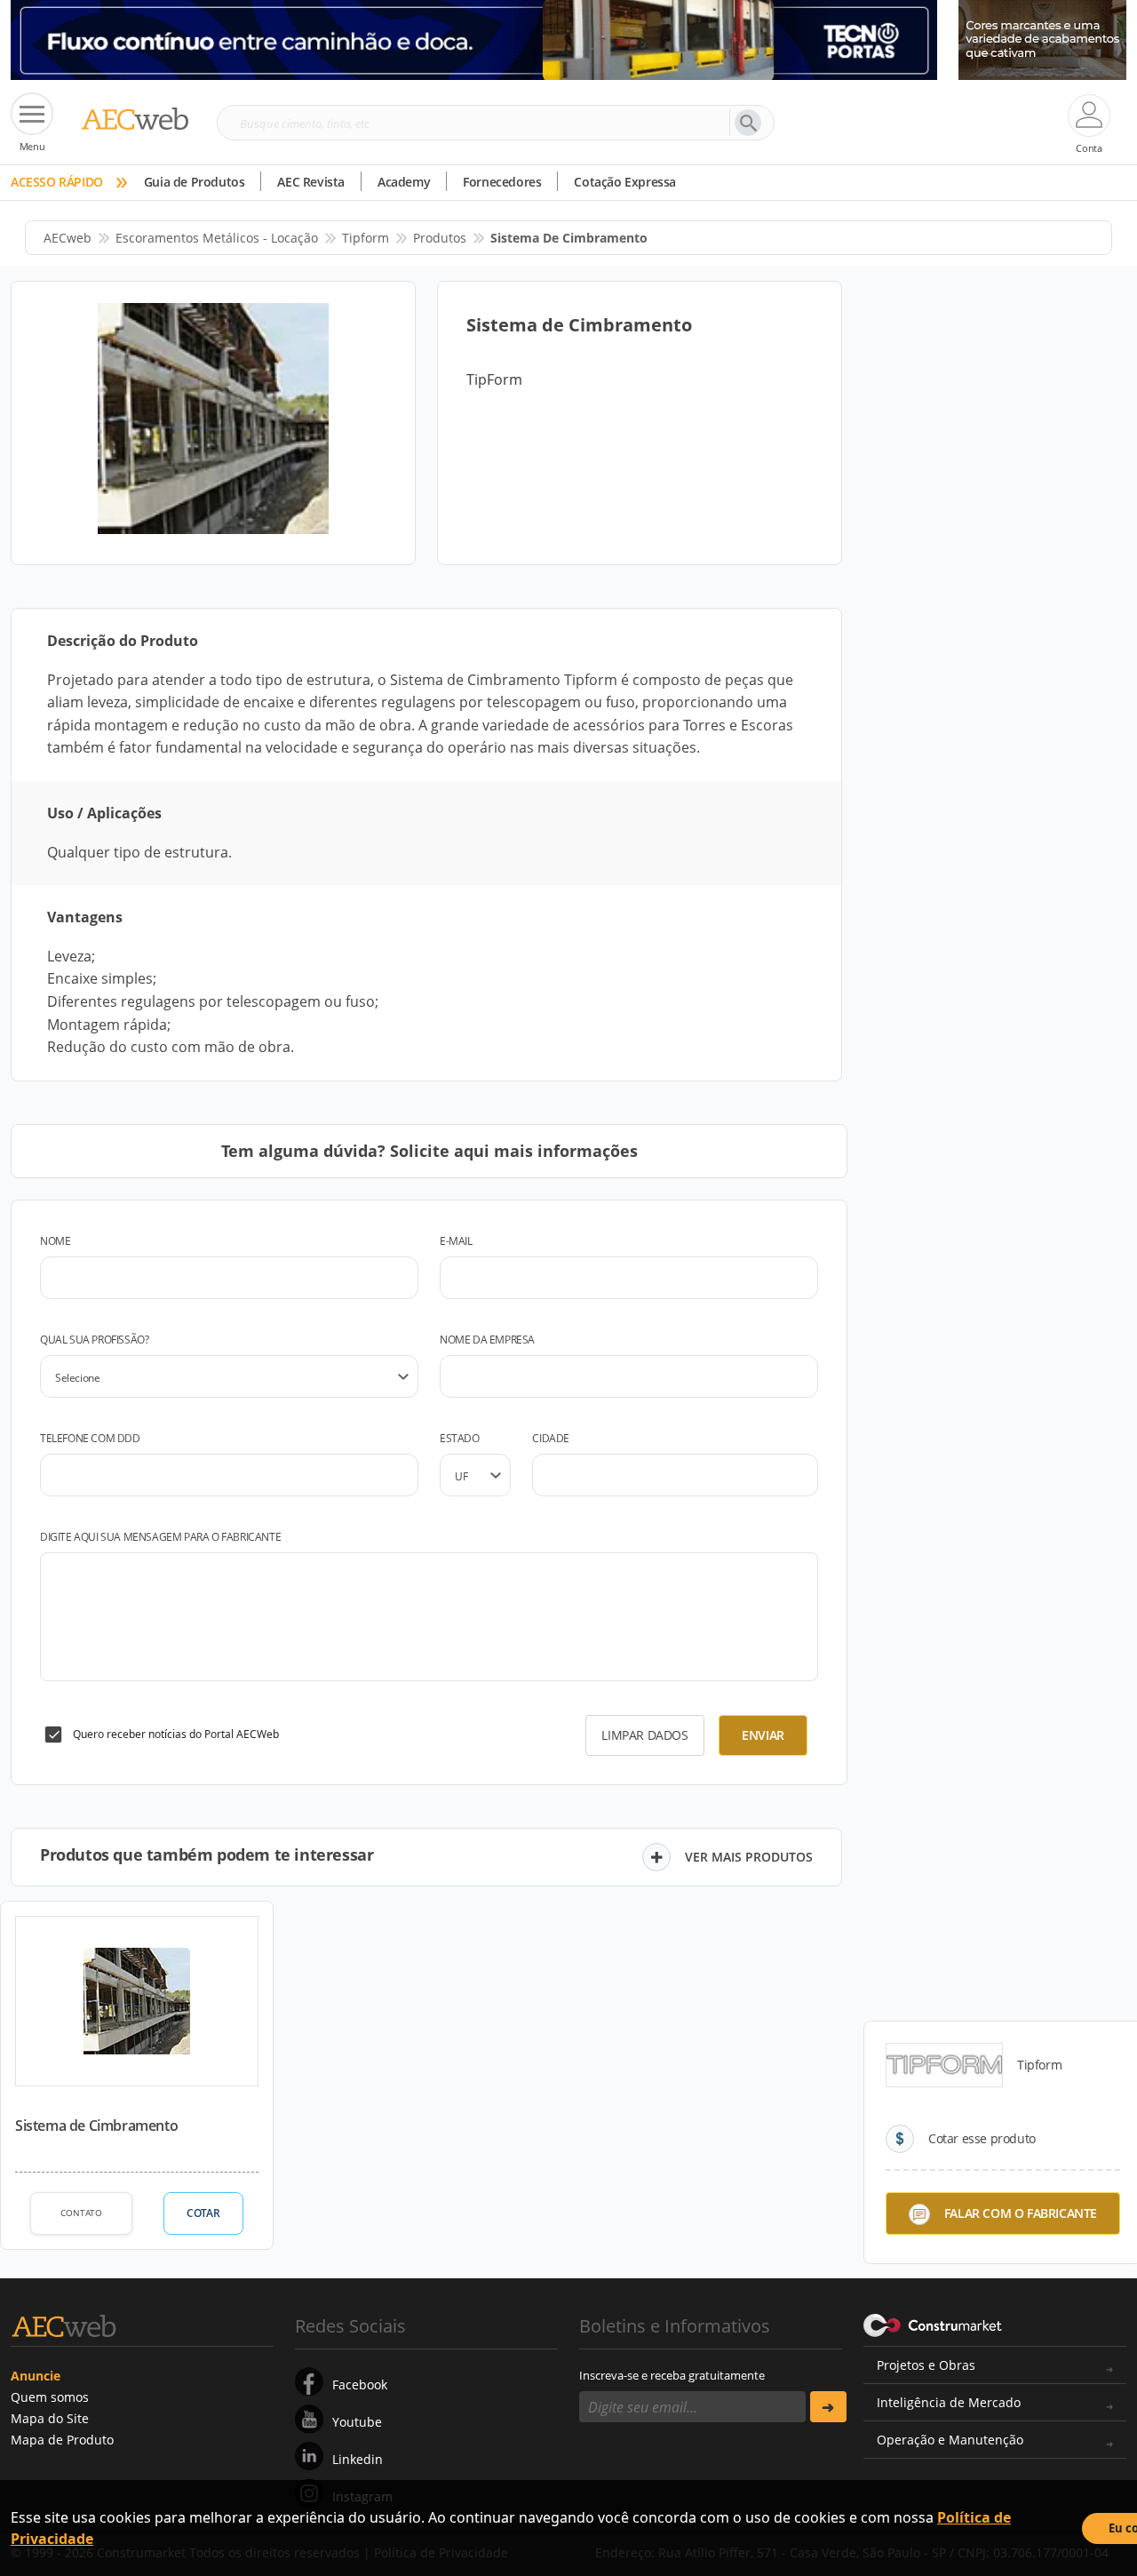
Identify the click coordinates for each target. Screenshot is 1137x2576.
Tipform (366, 238)
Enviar (763, 1735)
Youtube (357, 2422)
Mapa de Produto (62, 2440)
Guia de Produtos (195, 182)
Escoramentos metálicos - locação (217, 238)
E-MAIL (456, 1241)
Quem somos (50, 2397)
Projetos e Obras (926, 2365)
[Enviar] (828, 2407)
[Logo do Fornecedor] (944, 2065)
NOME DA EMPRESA (487, 1340)
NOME (55, 1241)
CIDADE (551, 1438)
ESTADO (460, 1438)
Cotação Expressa (625, 182)
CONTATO (81, 2213)
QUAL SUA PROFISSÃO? (94, 1340)
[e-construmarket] (933, 2325)
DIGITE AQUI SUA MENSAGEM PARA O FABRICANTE (160, 1537)
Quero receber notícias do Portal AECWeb (176, 1734)
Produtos (440, 238)
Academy (404, 182)
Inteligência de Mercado (949, 2402)
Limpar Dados (644, 1735)
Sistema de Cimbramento (96, 2125)
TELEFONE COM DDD (90, 1438)
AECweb (68, 238)
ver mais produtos (749, 1857)
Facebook (360, 2385)
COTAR (203, 2213)
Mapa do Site (50, 2418)
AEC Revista (311, 182)
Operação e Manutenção (950, 2440)
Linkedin (358, 2459)
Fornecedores (502, 182)
